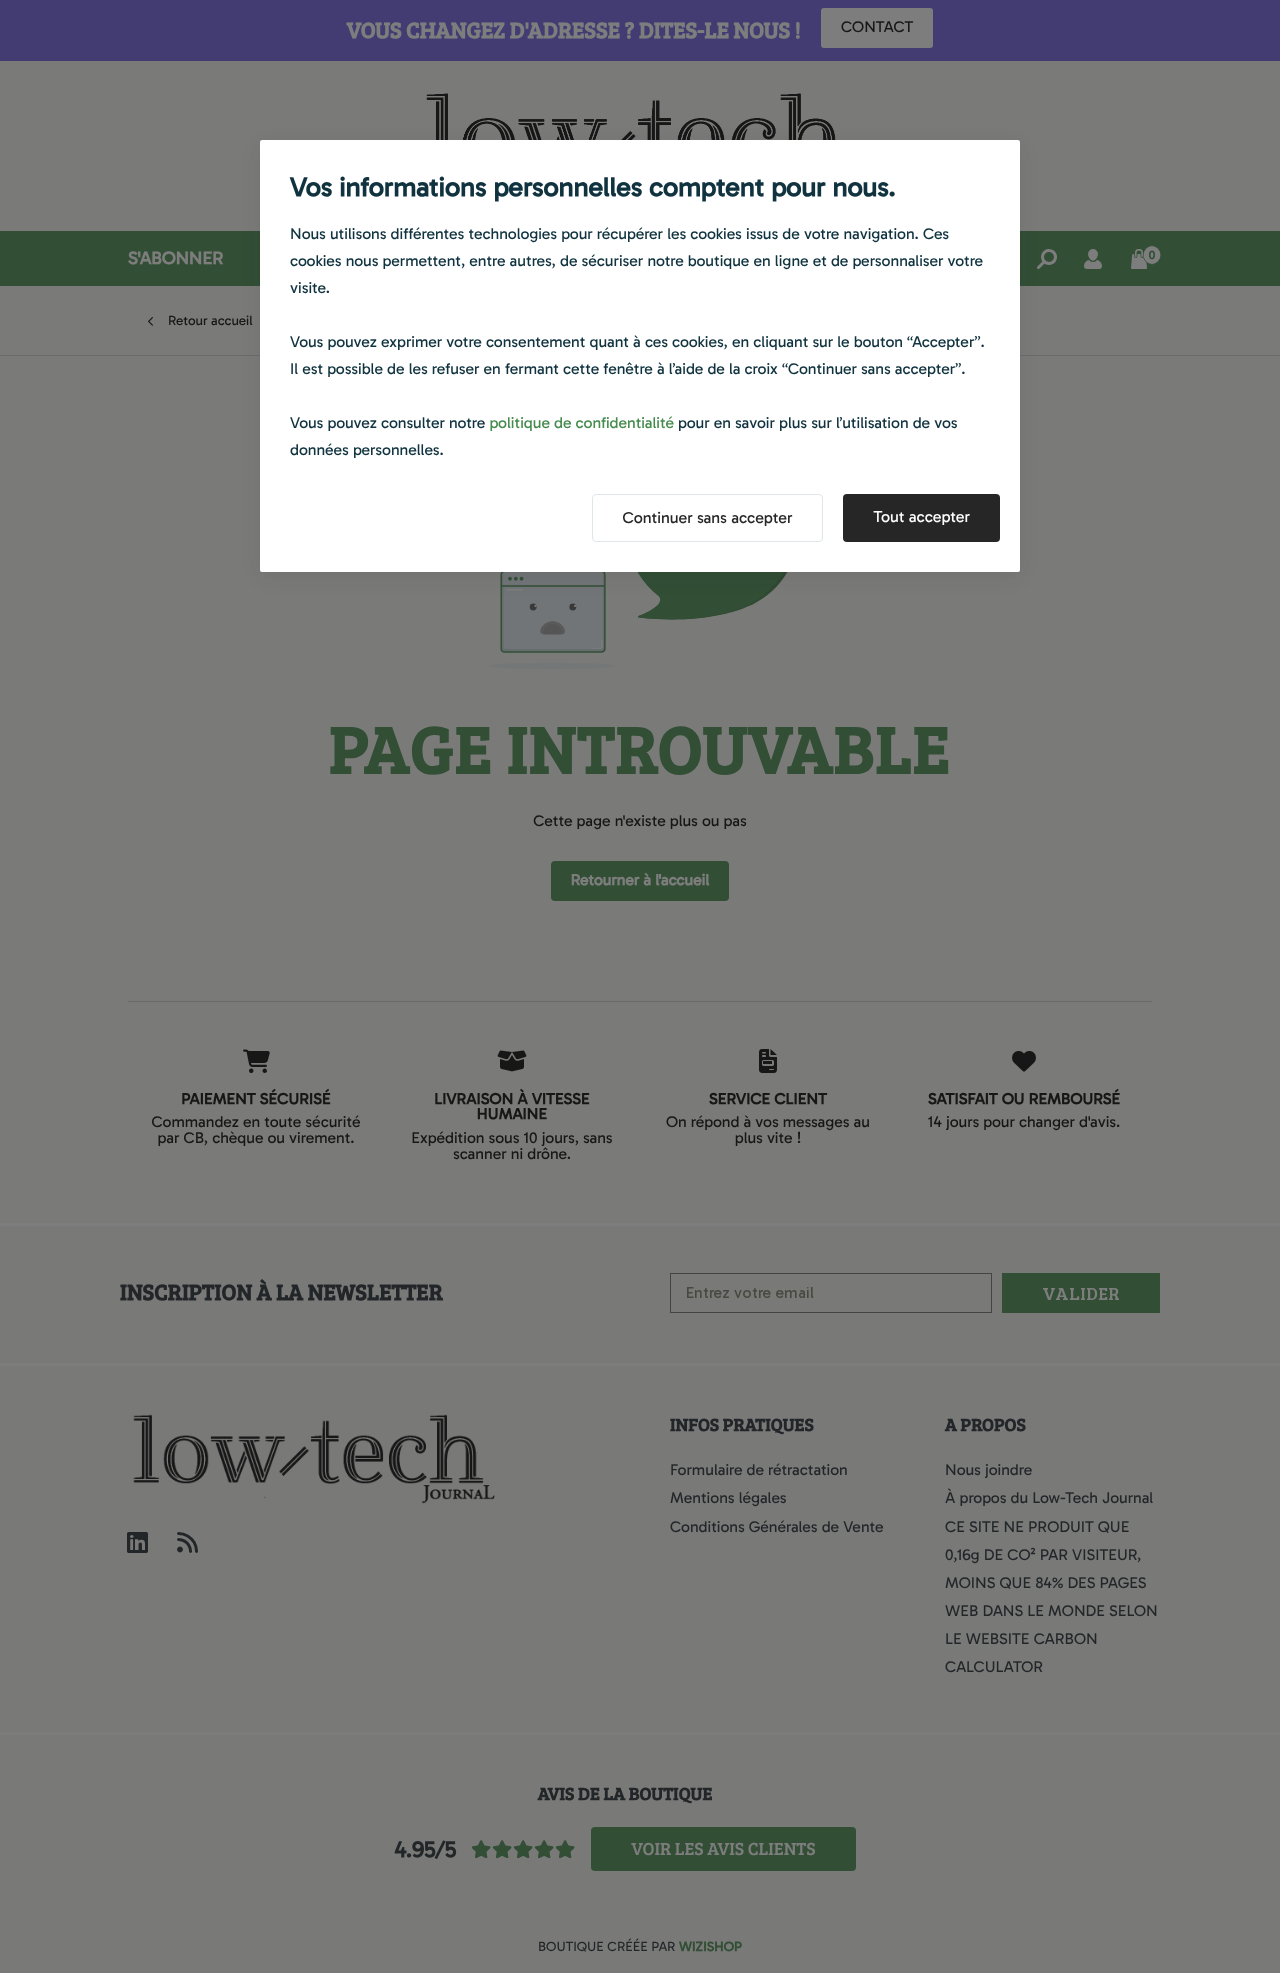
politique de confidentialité (581, 423)
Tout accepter (921, 517)
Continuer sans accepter (708, 518)
